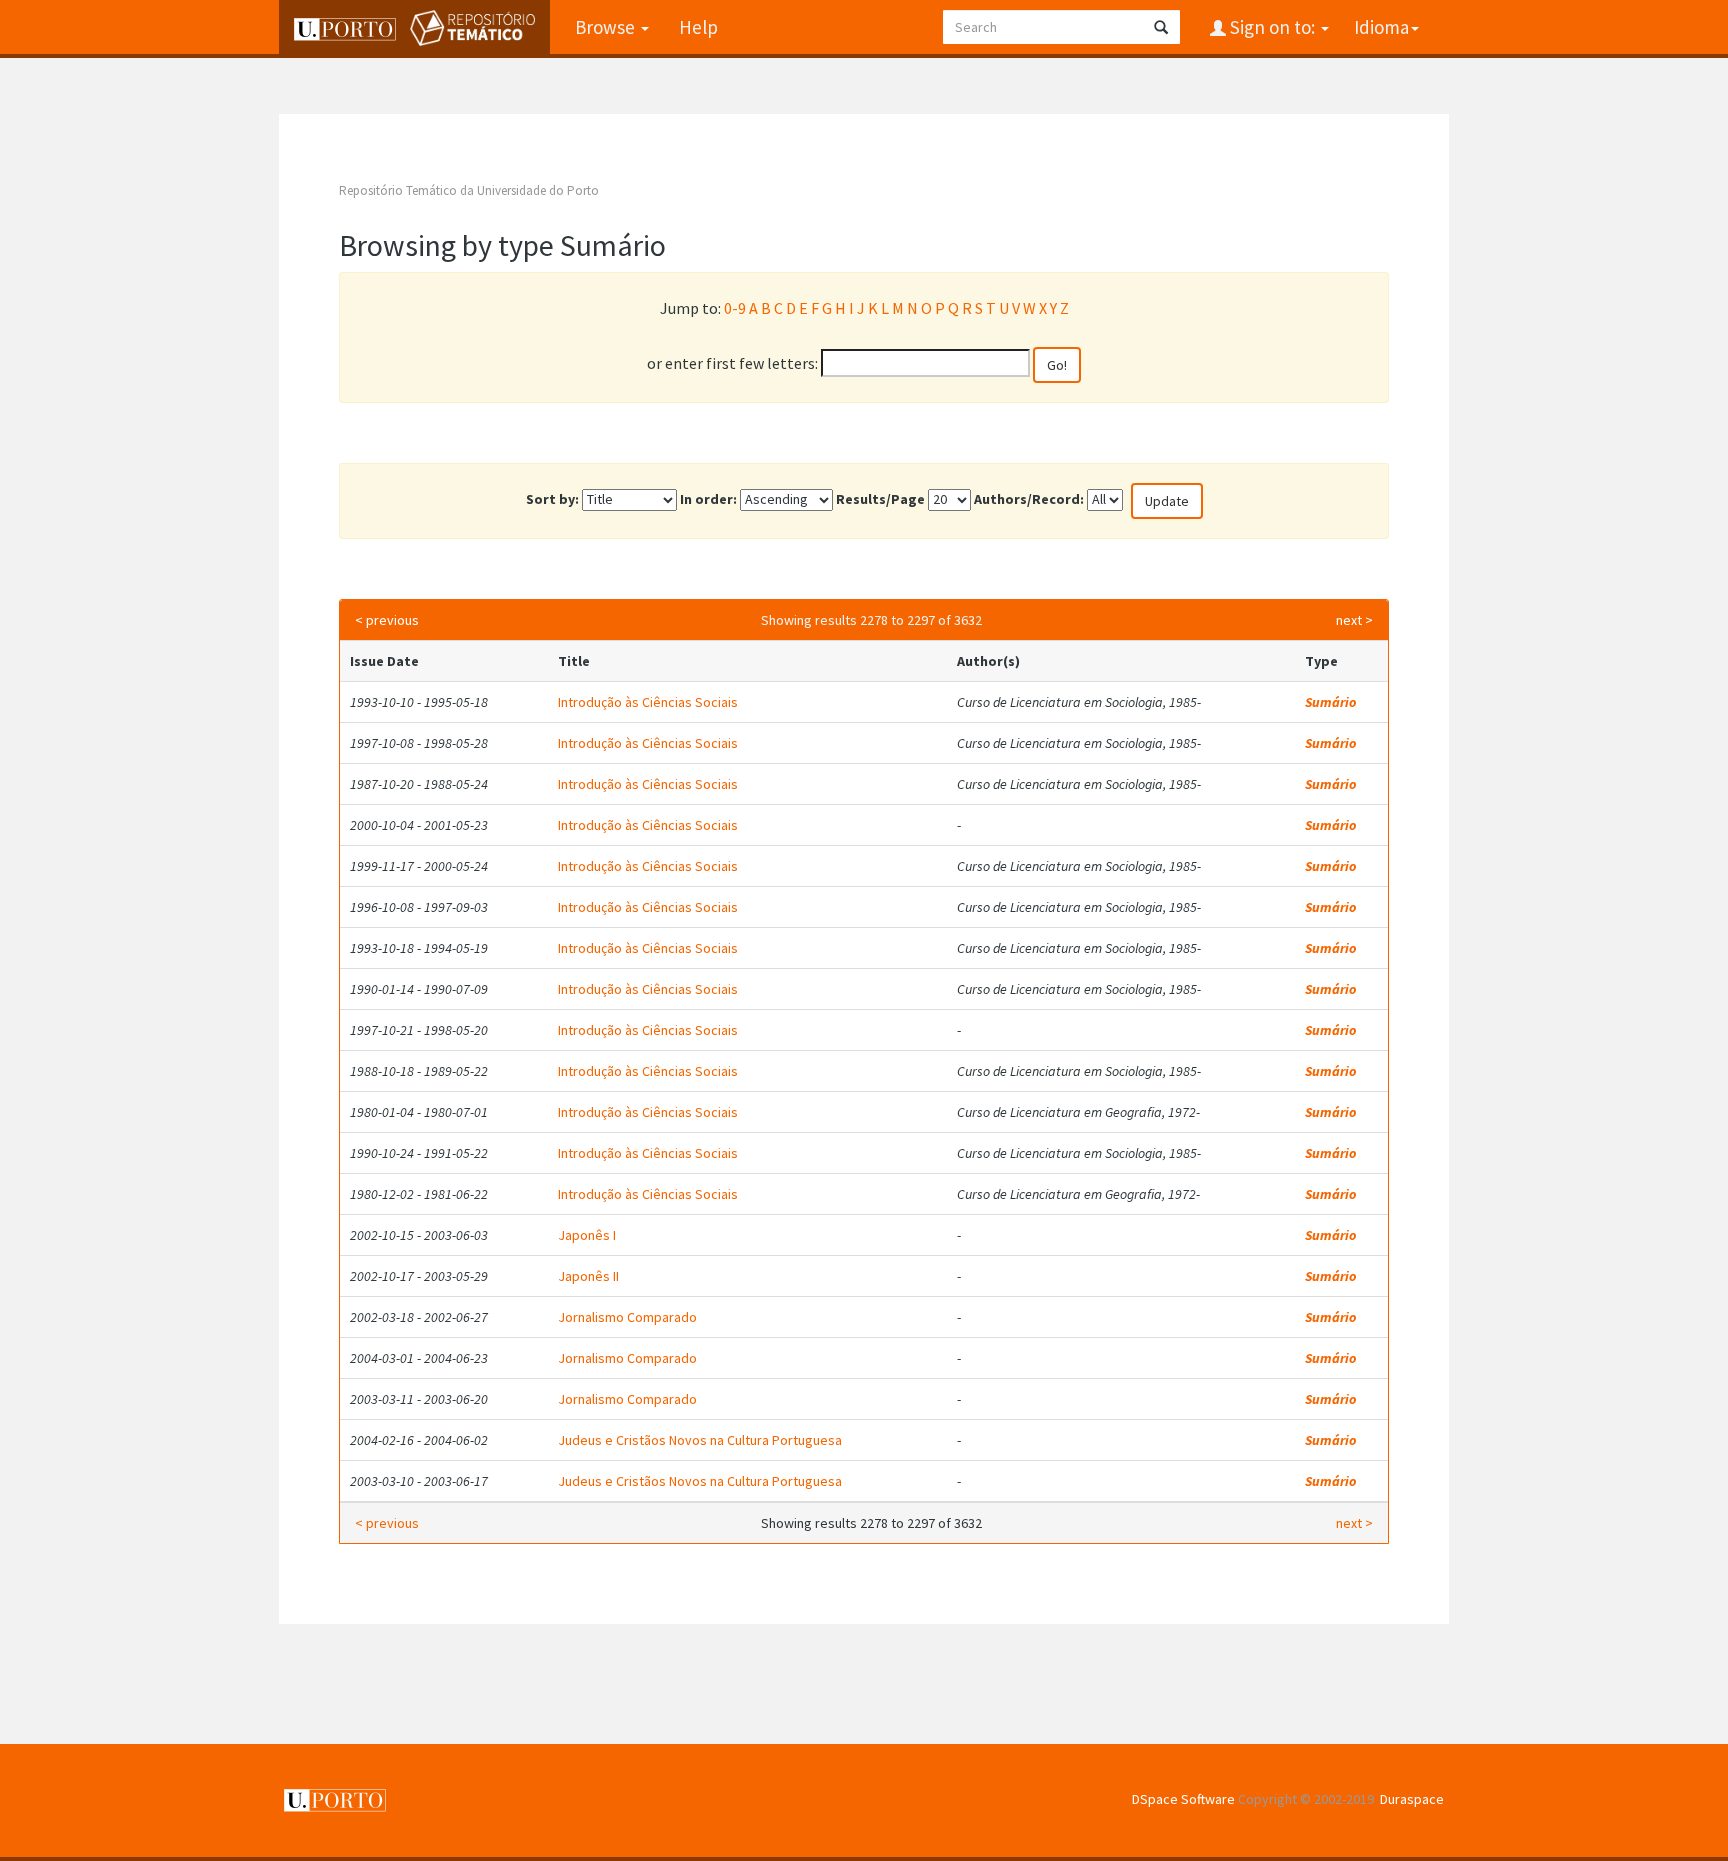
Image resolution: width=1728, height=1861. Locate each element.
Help (698, 27)
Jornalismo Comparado (627, 1317)
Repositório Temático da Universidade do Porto (469, 190)
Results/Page (880, 499)
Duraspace (1412, 1799)
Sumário (1330, 702)
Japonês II (588, 1276)
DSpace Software (1183, 1799)
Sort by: (552, 499)
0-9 (735, 308)
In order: (708, 499)
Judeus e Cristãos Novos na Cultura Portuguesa (700, 1440)
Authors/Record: (1029, 499)
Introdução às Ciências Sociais (648, 702)
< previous (387, 620)
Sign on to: (1272, 27)
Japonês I (587, 1235)
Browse (607, 27)
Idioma (1381, 27)
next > (1354, 620)
